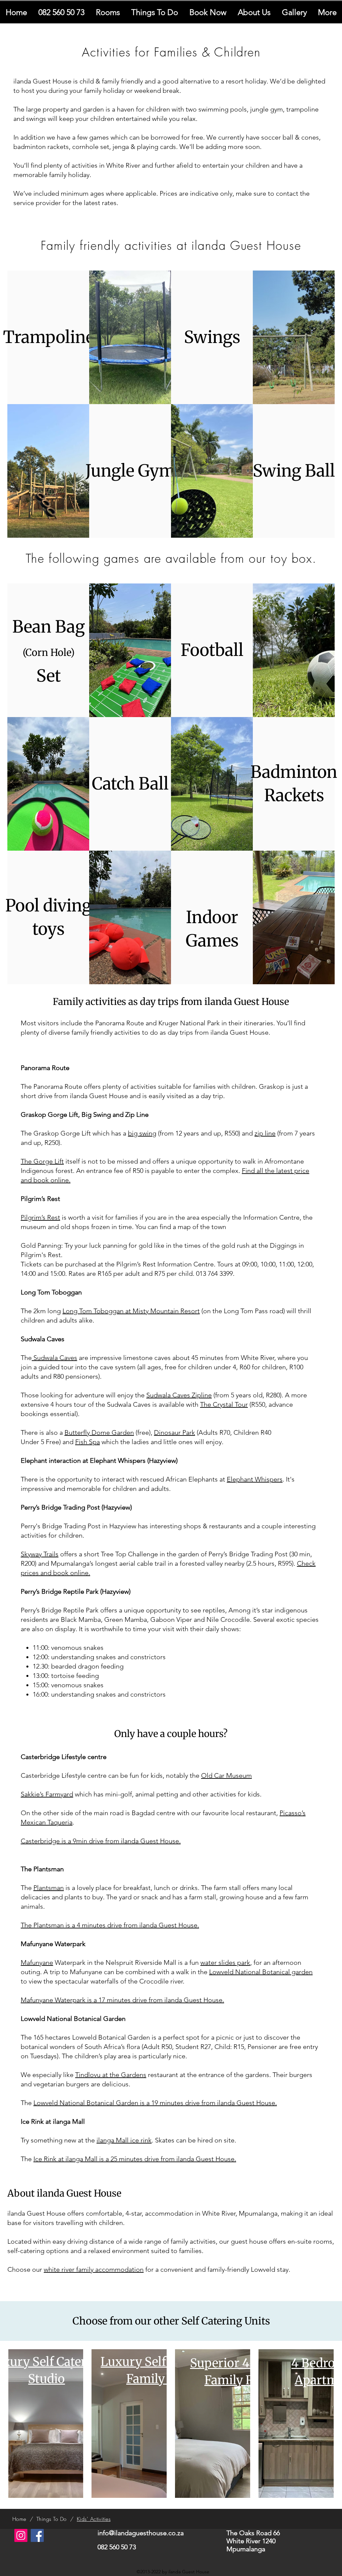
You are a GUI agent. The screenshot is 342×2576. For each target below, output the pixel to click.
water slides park (225, 1962)
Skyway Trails (40, 1554)
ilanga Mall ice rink (124, 2140)
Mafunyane (37, 1962)
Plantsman (49, 1888)
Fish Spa (88, 1442)
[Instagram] (21, 2535)
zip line (265, 1133)
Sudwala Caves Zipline (179, 1395)
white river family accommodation (94, 2269)
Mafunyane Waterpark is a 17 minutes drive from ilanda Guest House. (122, 2000)
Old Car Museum (226, 1775)
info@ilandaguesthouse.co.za (141, 2533)
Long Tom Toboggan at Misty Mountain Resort (131, 1311)
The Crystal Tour (224, 1404)
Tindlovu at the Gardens (111, 2075)
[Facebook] (37, 2535)
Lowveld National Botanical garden (261, 1972)
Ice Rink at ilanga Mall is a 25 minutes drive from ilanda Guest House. (135, 2159)
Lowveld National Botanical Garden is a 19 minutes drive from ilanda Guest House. (155, 2103)
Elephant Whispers (255, 1479)
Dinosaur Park (175, 1432)
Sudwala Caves (54, 1358)
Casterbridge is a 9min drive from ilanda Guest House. (101, 1841)
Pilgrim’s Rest (40, 1217)
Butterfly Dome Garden (99, 1432)
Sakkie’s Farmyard (47, 1794)
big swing (142, 1133)
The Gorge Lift (42, 1161)
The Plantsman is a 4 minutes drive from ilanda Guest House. (110, 1925)
